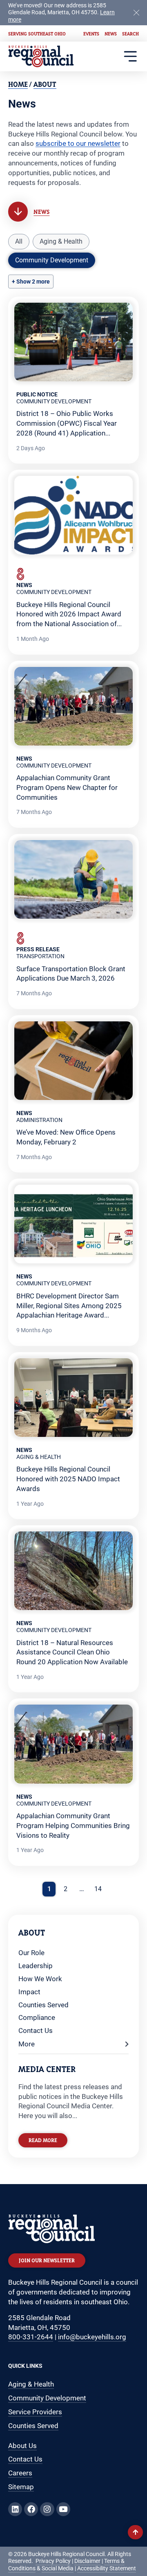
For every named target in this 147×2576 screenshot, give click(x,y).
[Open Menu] (130, 56)
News (111, 34)
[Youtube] (63, 2509)
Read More (43, 2140)
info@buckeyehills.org (92, 2337)
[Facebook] (31, 2509)
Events (91, 34)
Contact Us (36, 2030)
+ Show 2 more (31, 282)
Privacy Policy (53, 2561)
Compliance (37, 2017)
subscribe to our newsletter (78, 143)
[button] (19, 242)
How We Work (40, 1979)
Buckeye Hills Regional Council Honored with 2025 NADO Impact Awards (68, 1479)
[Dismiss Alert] (136, 12)
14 (98, 1889)
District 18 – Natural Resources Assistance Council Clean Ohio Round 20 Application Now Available (72, 1652)
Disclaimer (87, 2561)
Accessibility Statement (107, 2568)
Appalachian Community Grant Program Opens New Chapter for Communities (67, 788)
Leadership (36, 1966)
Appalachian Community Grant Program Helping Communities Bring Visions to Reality (73, 1826)
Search (130, 34)
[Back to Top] (135, 2532)
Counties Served (43, 2005)
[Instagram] (47, 2509)
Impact (29, 1992)
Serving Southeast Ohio (37, 34)
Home (18, 84)
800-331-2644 (31, 2337)
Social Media (58, 2568)
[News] (18, 211)
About (45, 84)
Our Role (31, 1953)
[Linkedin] (15, 2509)
